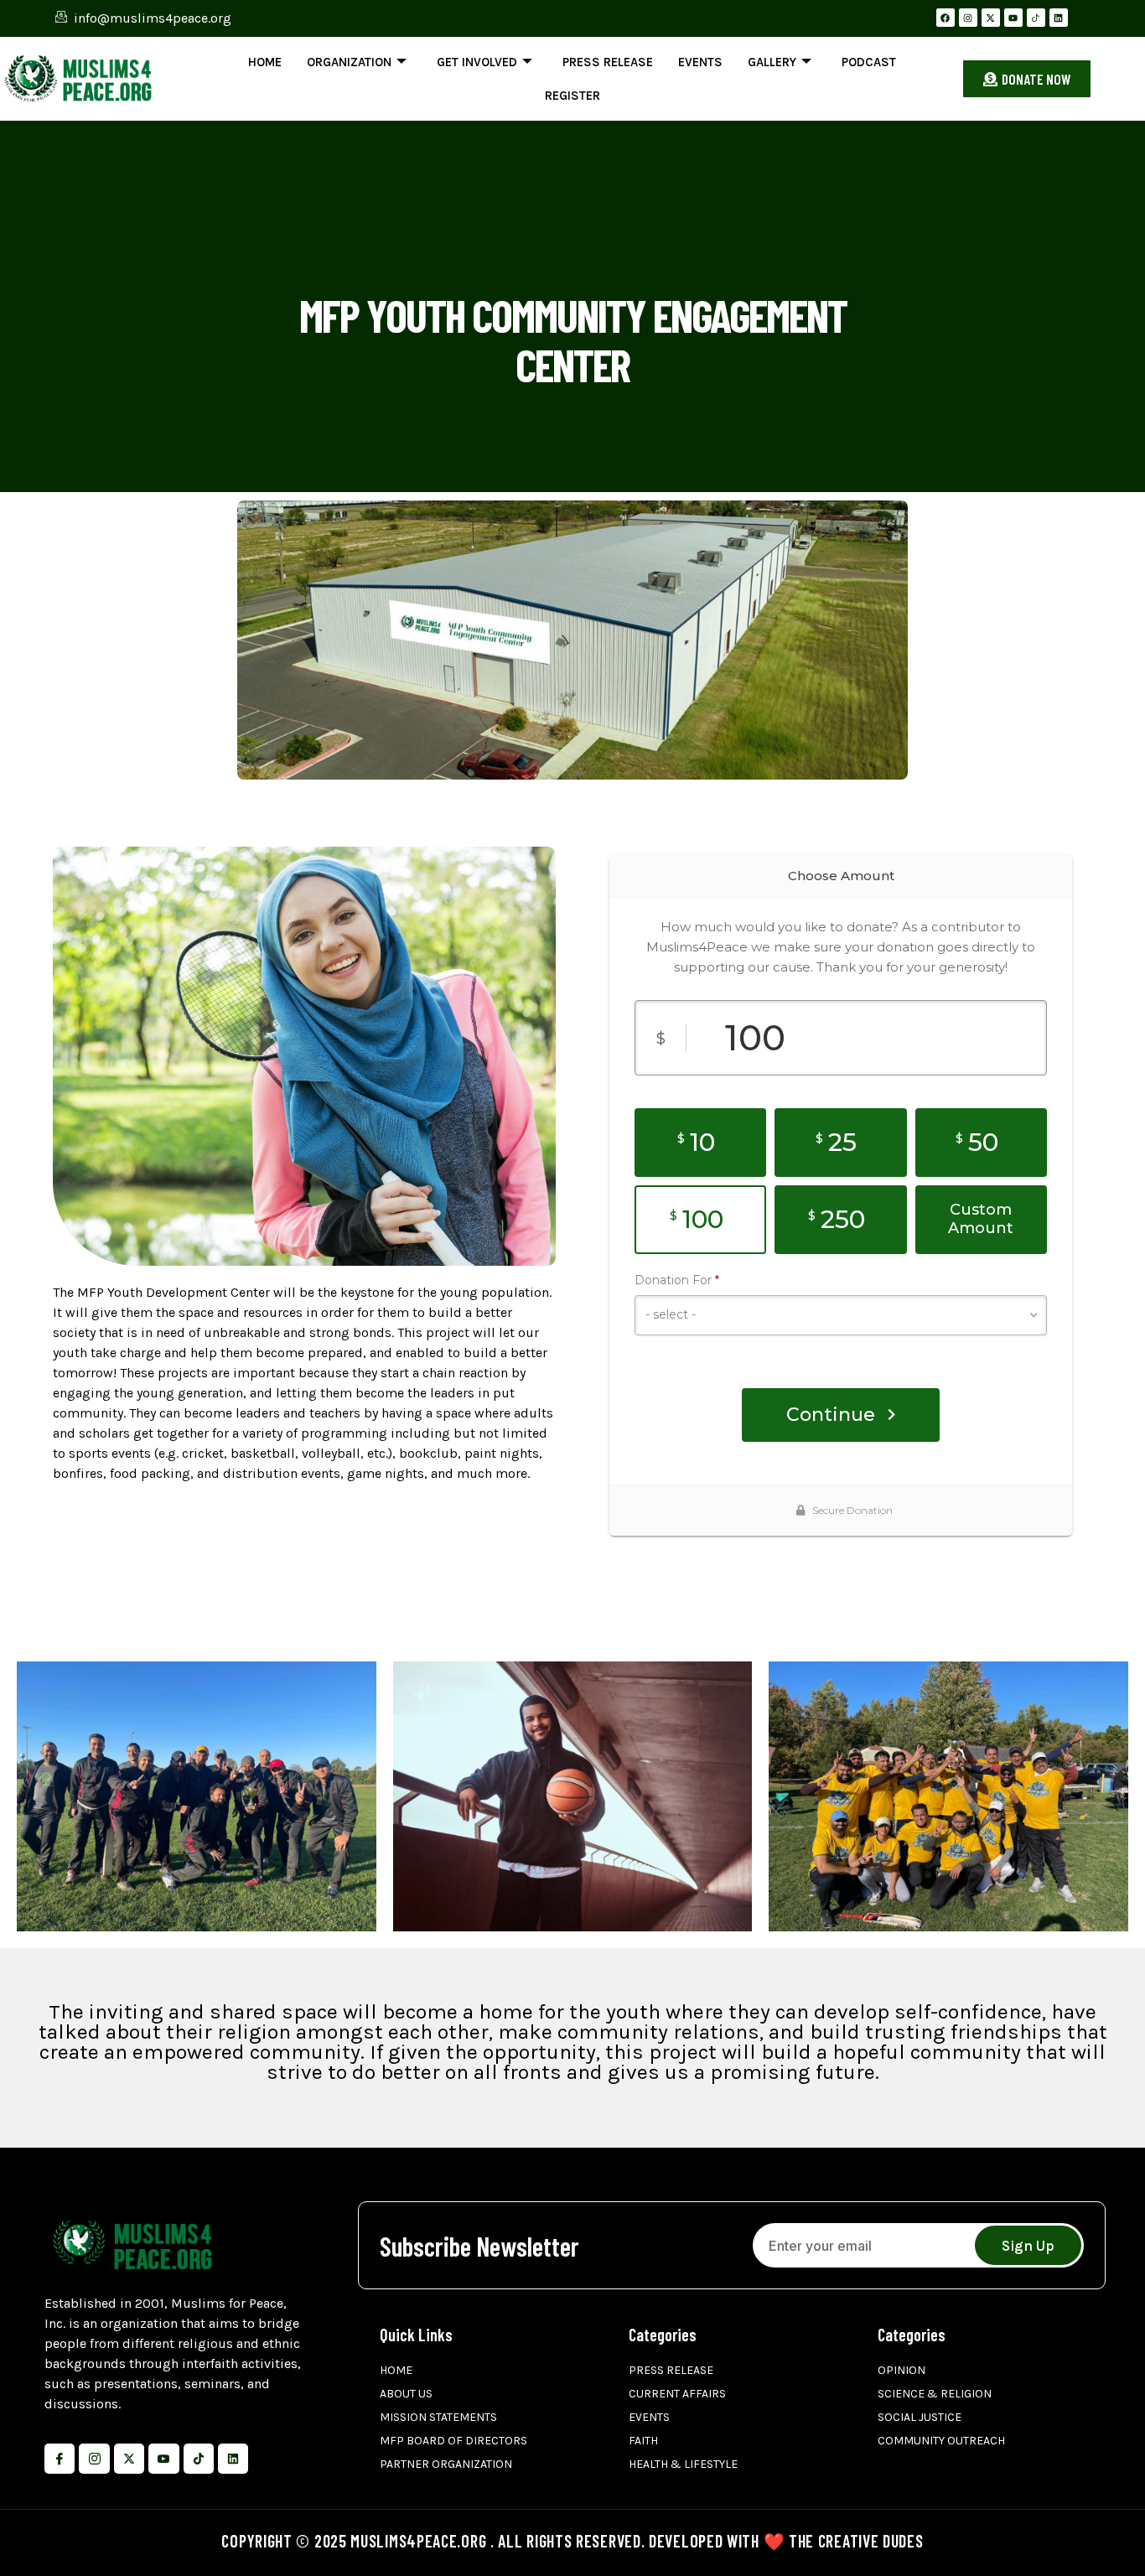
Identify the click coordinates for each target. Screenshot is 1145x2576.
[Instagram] (968, 18)
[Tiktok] (199, 2459)
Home (265, 62)
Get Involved (477, 62)
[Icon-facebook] (60, 2459)
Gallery (772, 62)
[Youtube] (1013, 18)
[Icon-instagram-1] (94, 2459)
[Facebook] (946, 18)
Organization (349, 62)
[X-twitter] (991, 18)
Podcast (869, 62)
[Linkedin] (1059, 18)
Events (700, 62)
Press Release (608, 62)
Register (572, 96)
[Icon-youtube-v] (163, 2459)
